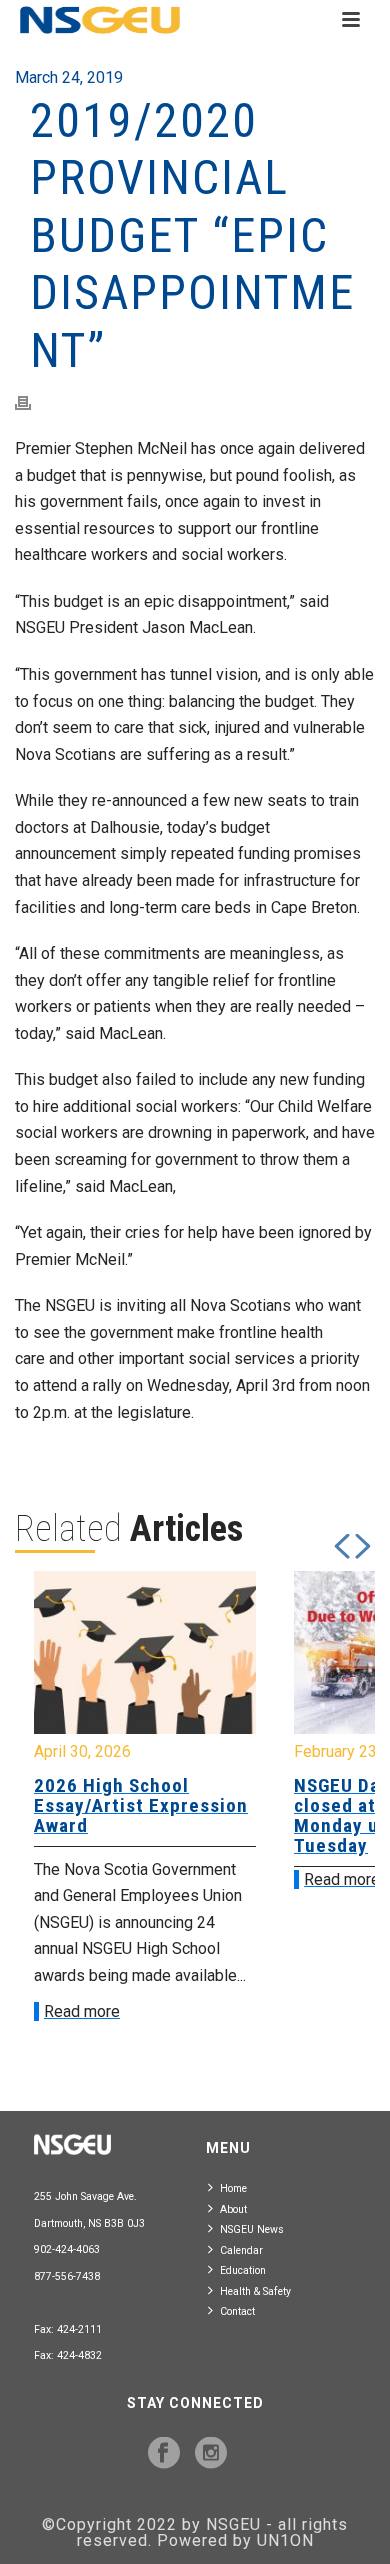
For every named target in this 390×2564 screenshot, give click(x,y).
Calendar (241, 2250)
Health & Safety (255, 2291)
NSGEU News (252, 2229)
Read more (82, 2011)
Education (243, 2270)
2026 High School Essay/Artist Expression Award (141, 1805)
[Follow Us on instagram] (211, 2454)
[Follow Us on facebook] (164, 2454)
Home (233, 2188)
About (233, 2209)
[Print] (33, 403)
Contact (237, 2311)
